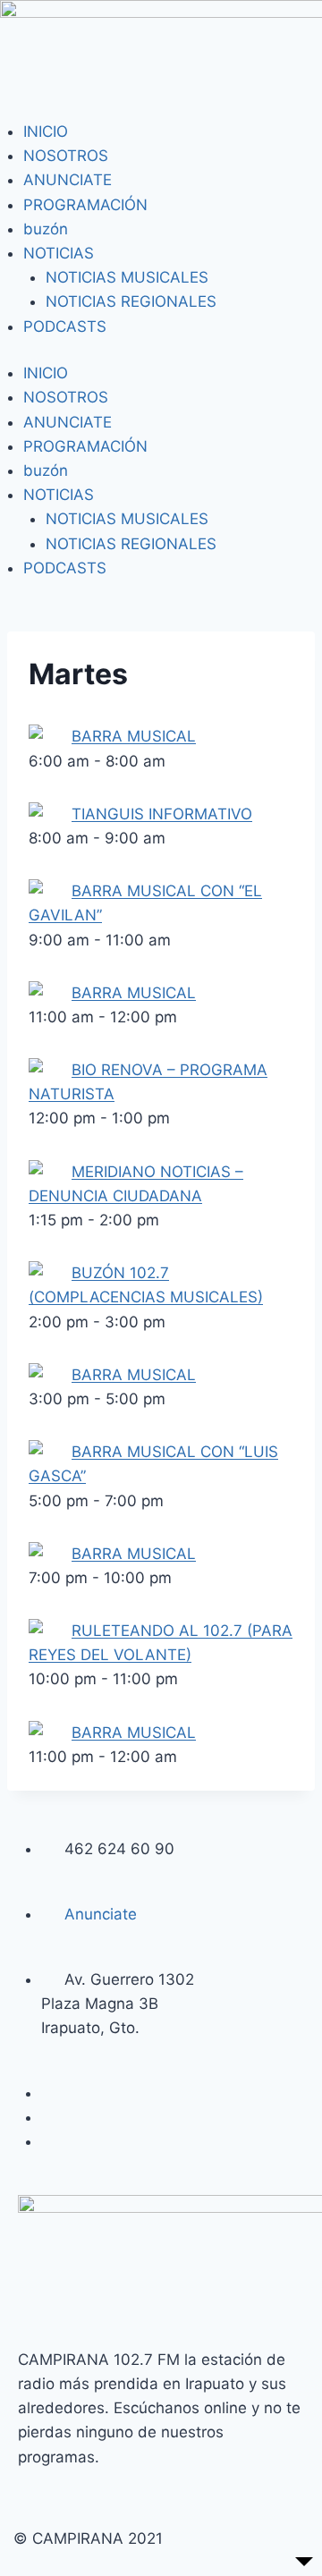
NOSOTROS (66, 156)
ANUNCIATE (68, 180)
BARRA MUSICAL (134, 736)
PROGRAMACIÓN (85, 205)
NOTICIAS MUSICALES (127, 277)
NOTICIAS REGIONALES (131, 301)
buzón (46, 229)
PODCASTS (65, 326)
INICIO (46, 131)
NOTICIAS (59, 253)
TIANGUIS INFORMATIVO (162, 814)
